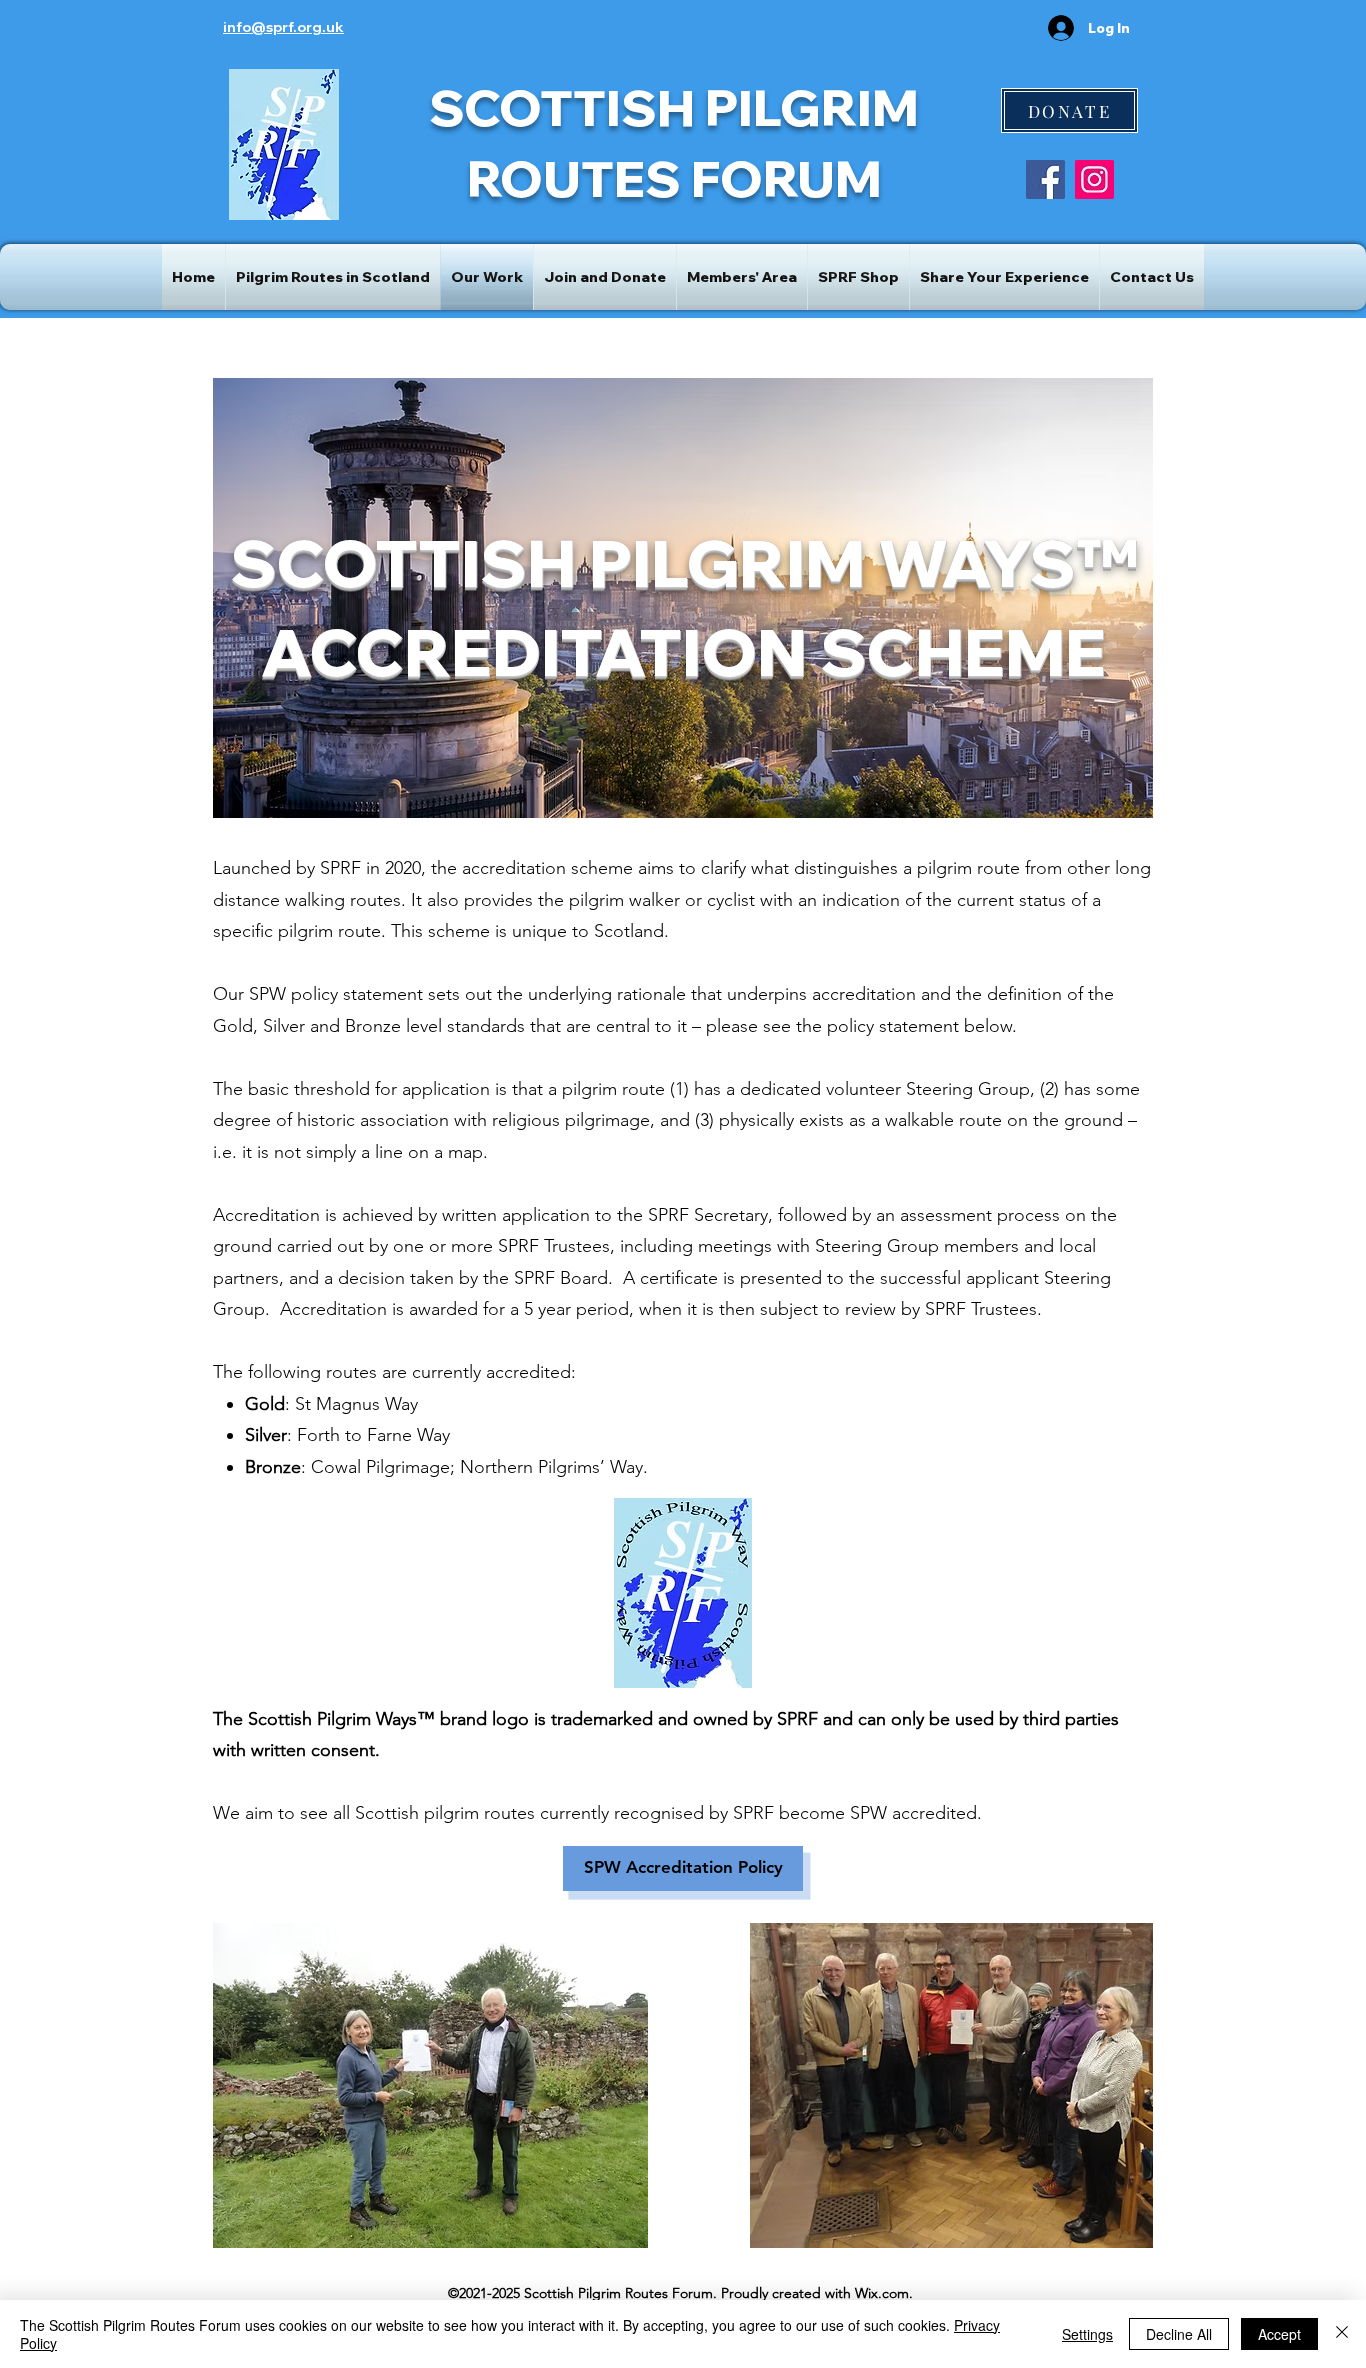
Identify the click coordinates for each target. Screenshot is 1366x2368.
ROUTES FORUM (674, 178)
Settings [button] (1087, 2334)
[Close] (1342, 2334)
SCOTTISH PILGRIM (674, 107)
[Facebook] (1045, 179)
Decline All (1179, 2334)
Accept (1279, 2334)
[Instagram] (1094, 179)
